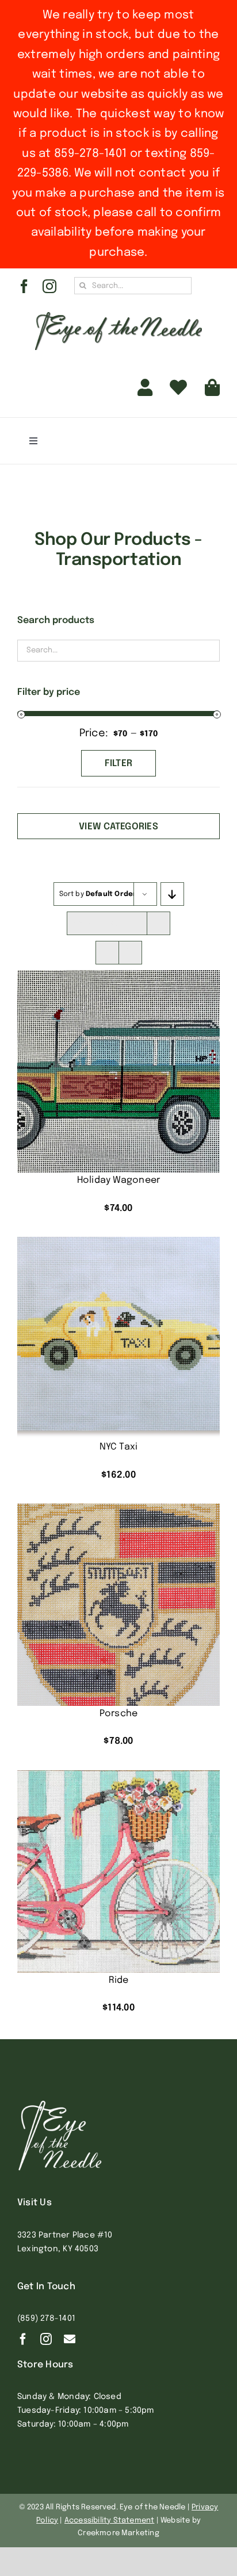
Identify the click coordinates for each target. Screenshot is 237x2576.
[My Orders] (178, 388)
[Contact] (70, 2339)
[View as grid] (107, 953)
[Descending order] (172, 894)
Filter (119, 764)
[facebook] (24, 286)
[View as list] (130, 953)
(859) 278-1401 (46, 2319)
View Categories (118, 827)
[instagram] (49, 286)
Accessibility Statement (110, 2521)
